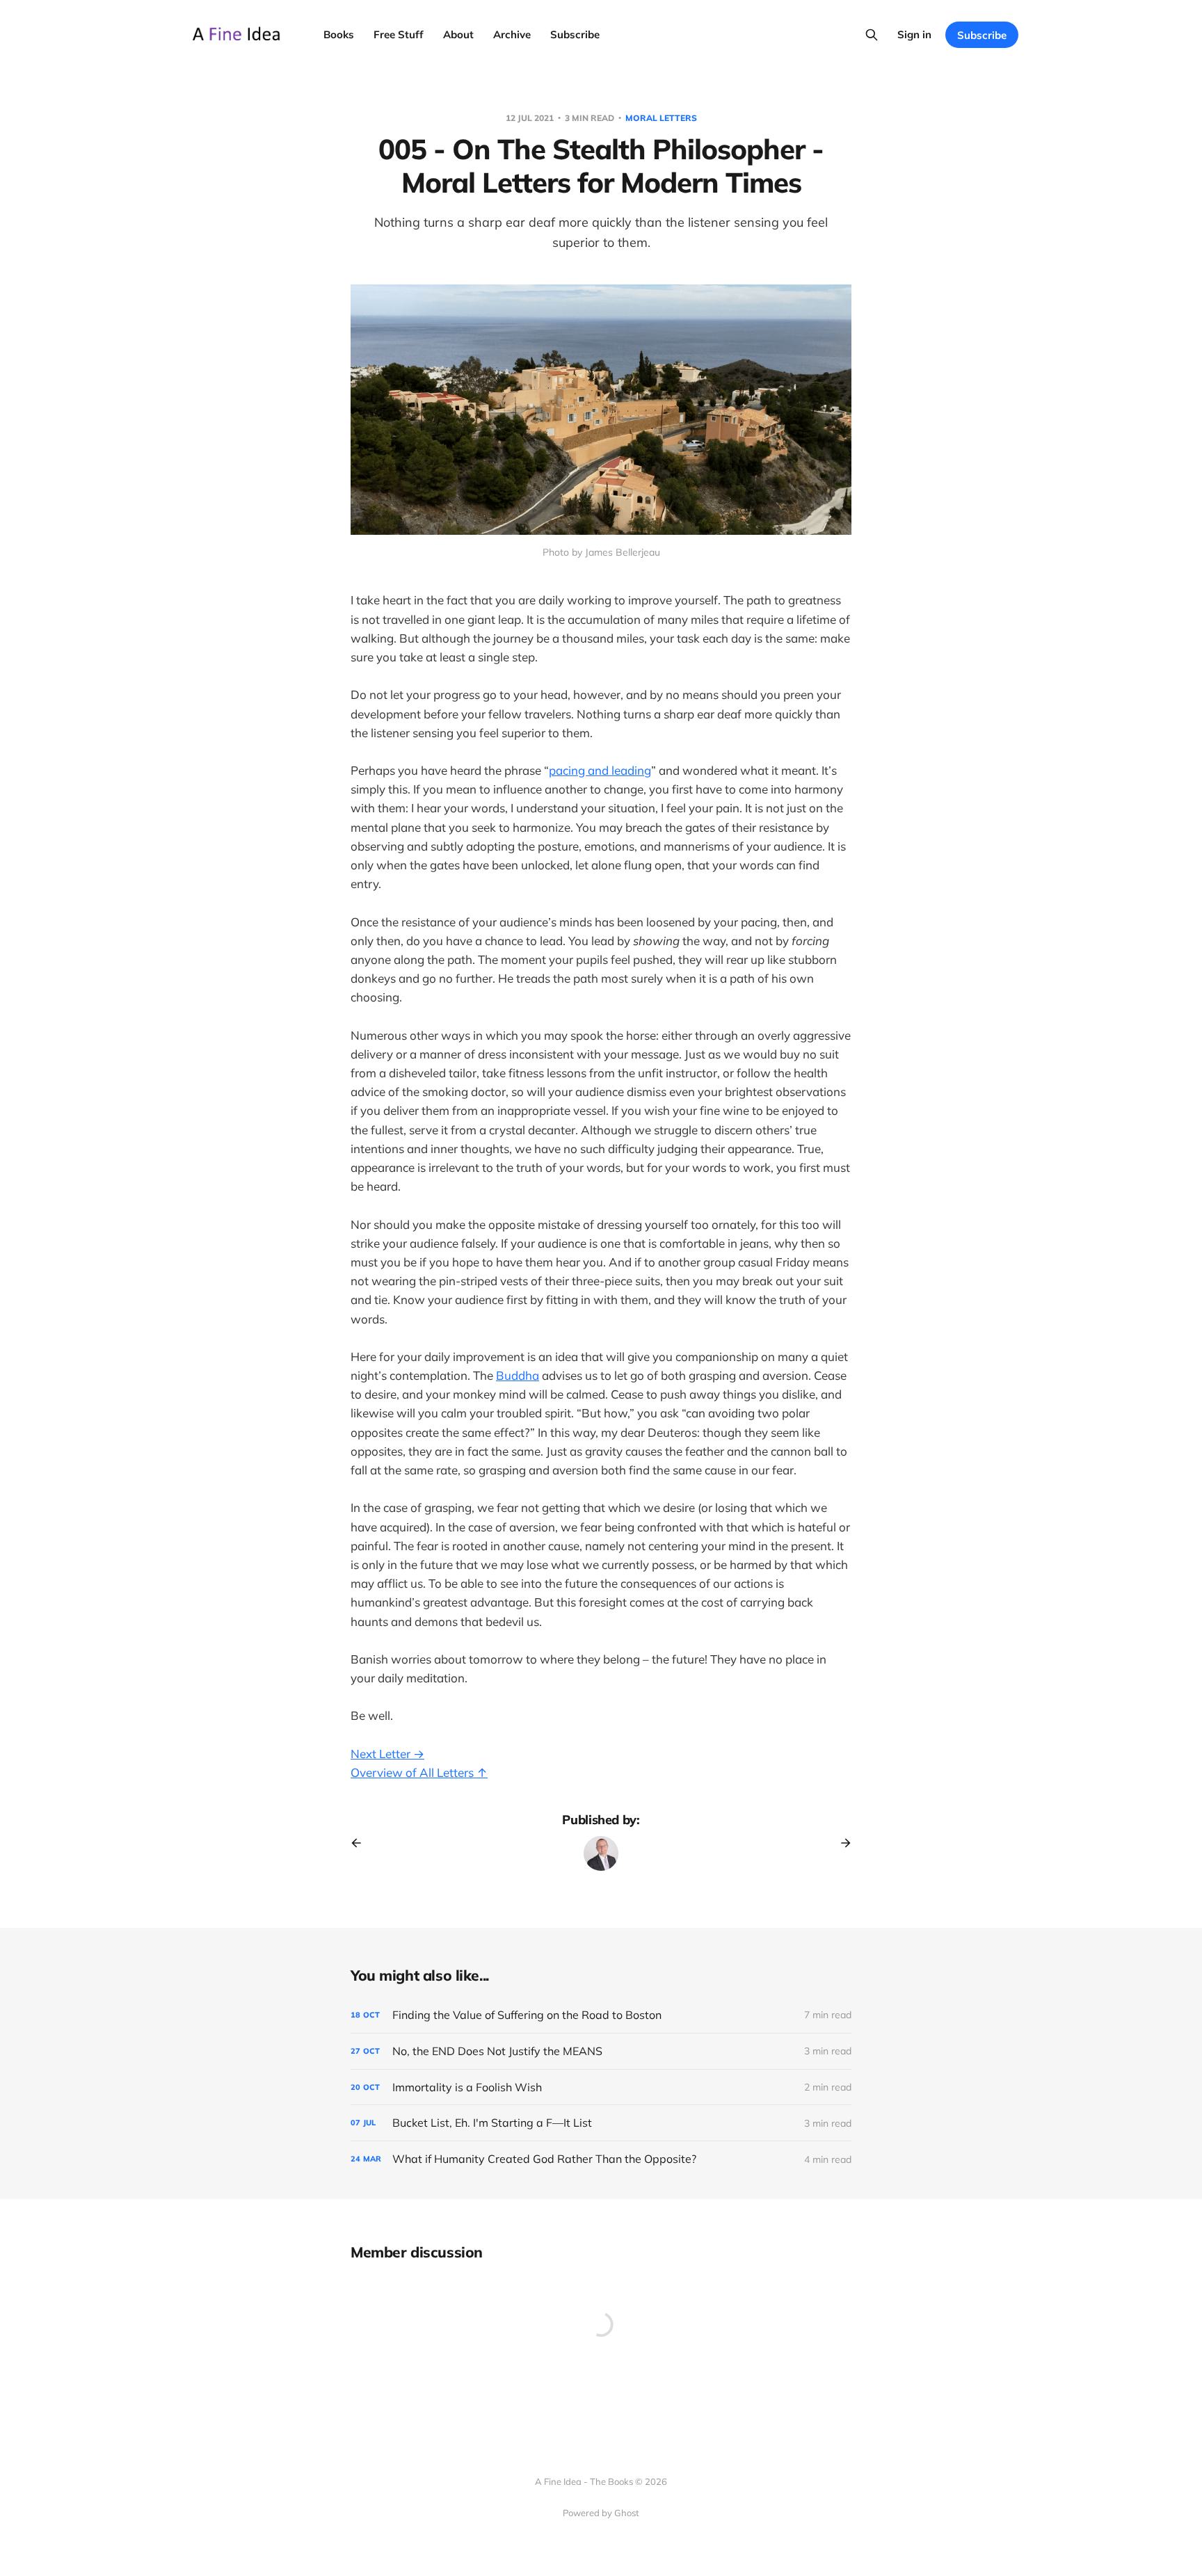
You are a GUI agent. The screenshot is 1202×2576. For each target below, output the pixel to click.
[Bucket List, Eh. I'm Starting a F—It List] (601, 2123)
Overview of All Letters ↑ (419, 1772)
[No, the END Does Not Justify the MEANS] (601, 2051)
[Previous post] (361, 1843)
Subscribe (575, 34)
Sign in (914, 34)
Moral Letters (661, 118)
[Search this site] (872, 35)
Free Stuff (399, 34)
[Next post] (841, 1843)
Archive (512, 34)
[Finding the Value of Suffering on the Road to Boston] (601, 2015)
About (458, 34)
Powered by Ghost (601, 2513)
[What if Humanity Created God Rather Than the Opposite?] (601, 2159)
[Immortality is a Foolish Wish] (601, 2087)
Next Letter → (387, 1754)
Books (339, 34)
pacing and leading (600, 770)
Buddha (518, 1375)
